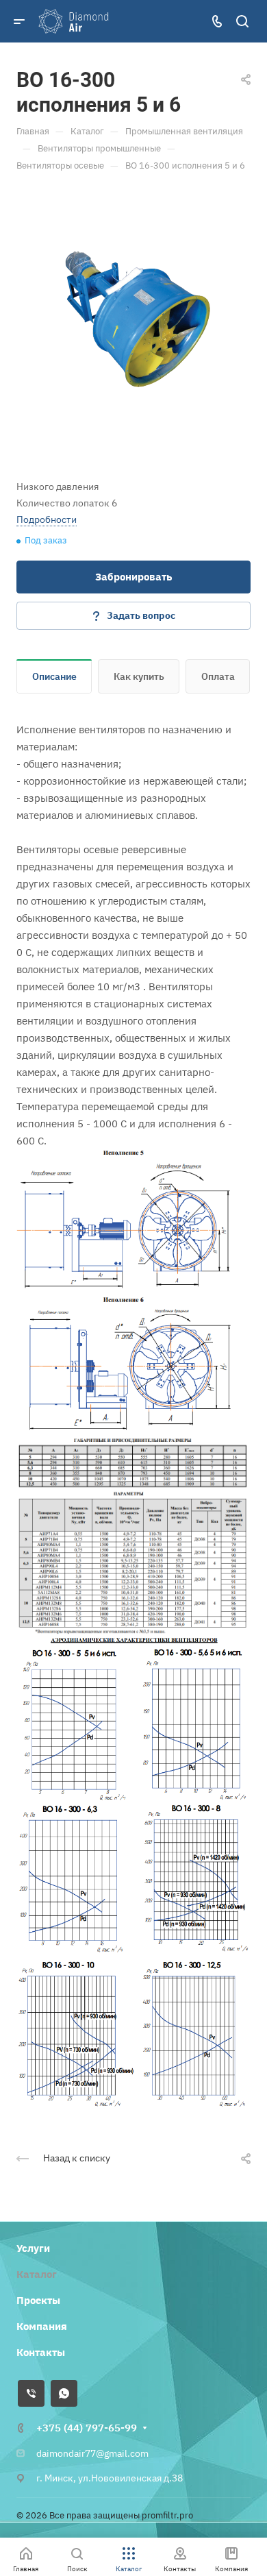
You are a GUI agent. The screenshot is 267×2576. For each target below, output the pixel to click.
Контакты (41, 2352)
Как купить (139, 676)
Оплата (218, 676)
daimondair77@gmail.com (92, 2453)
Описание (54, 676)
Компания (42, 2326)
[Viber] (31, 2393)
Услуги (33, 2248)
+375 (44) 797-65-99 (87, 2428)
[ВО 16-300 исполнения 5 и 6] (133, 318)
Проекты (38, 2300)
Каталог (37, 2274)
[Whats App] (64, 2393)
